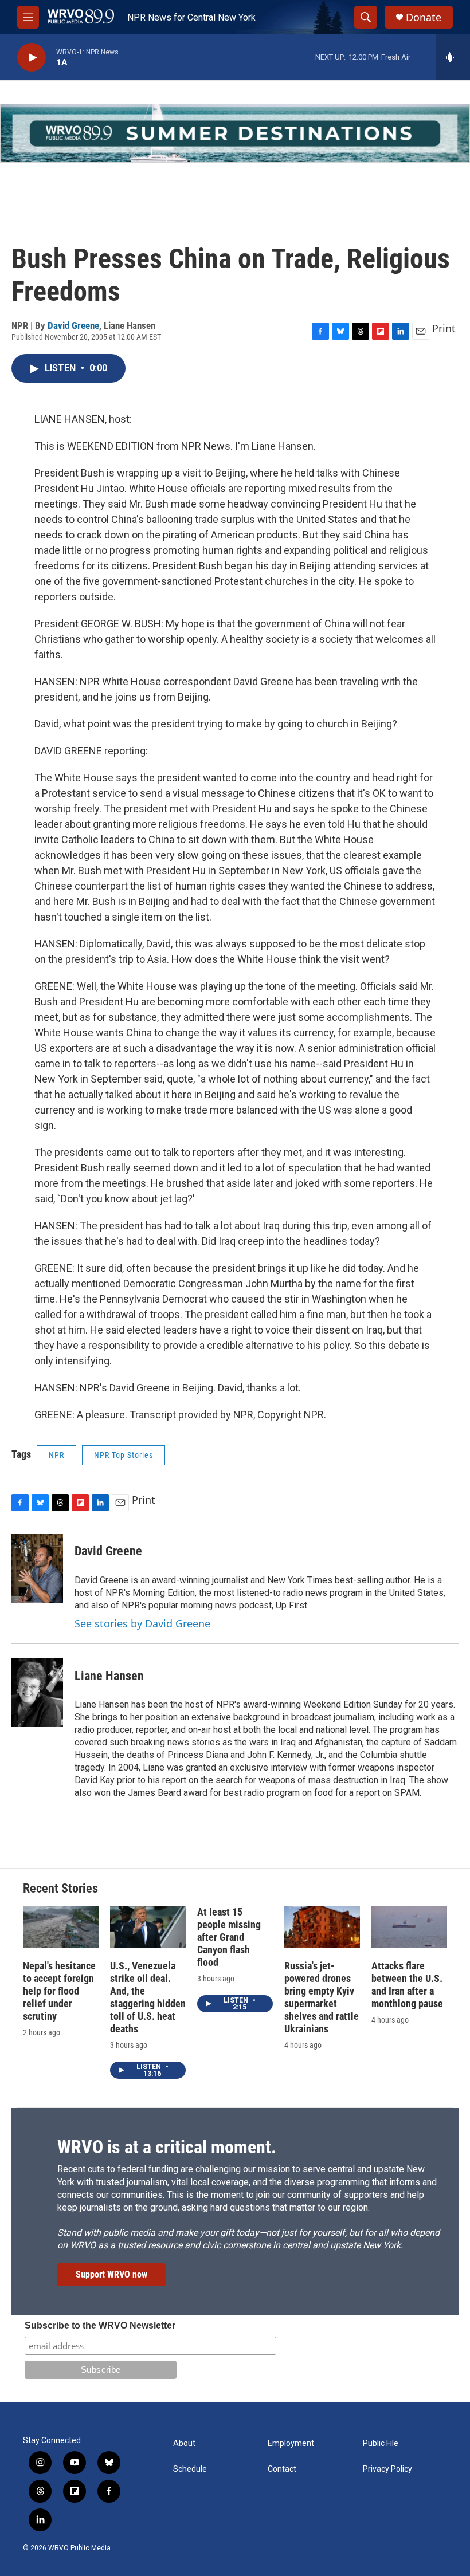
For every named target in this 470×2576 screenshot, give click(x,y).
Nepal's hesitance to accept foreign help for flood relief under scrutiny (59, 1991)
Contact (282, 2469)
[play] (32, 58)
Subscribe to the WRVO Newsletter (100, 2325)
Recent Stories (60, 1888)
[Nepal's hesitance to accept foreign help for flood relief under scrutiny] (61, 1927)
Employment (291, 2443)
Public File (381, 2443)
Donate (424, 17)
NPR (56, 1455)
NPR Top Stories (124, 1455)
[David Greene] (37, 1568)
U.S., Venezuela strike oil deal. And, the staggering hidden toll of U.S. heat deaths (148, 1997)
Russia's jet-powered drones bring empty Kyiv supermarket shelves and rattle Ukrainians (322, 1997)
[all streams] (453, 57)
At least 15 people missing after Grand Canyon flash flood (229, 1937)
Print (444, 328)
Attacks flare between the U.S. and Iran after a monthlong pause (407, 1985)
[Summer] (235, 133)
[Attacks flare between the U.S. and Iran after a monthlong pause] (409, 1927)
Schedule (190, 2469)
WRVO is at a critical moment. (167, 2147)
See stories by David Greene (142, 1623)
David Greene (73, 325)
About (184, 2443)
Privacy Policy (387, 2469)
